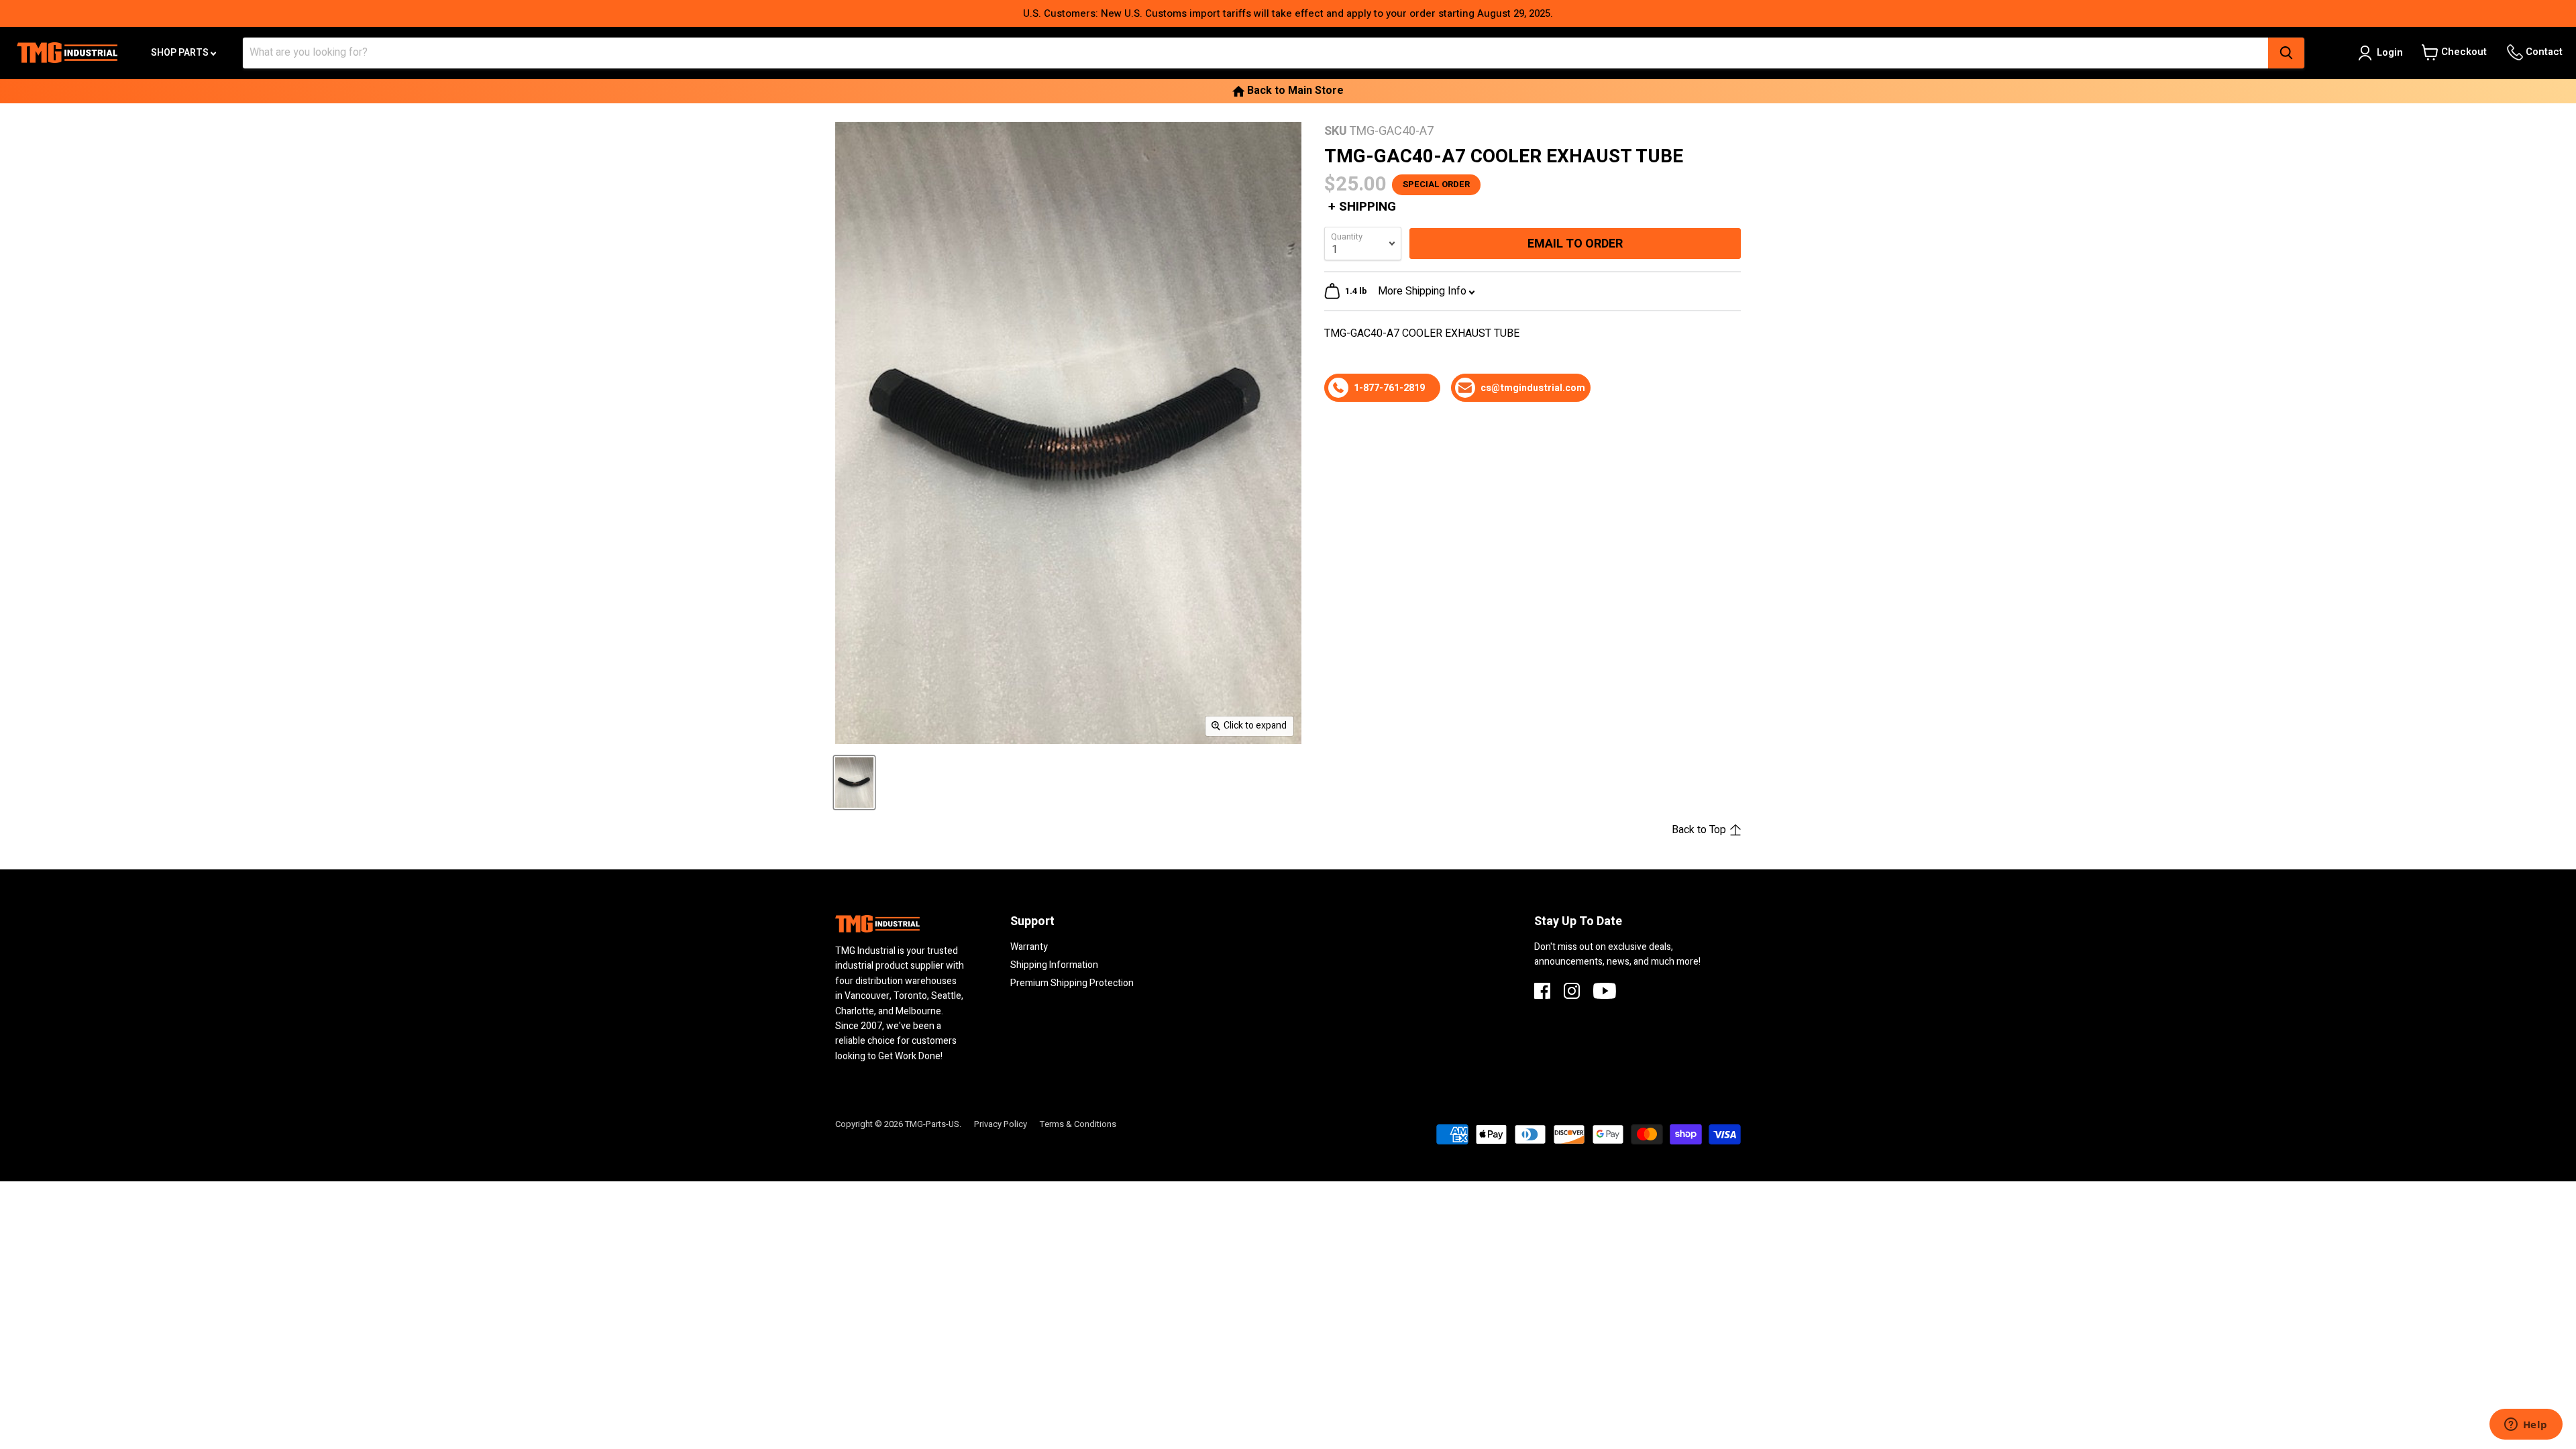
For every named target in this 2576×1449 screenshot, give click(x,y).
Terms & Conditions (1078, 1124)
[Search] (2286, 53)
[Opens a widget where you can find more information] (2526, 1426)
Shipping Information (1054, 965)
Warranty (1029, 947)
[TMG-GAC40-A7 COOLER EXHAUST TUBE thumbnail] (854, 783)
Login (2390, 52)
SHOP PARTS (181, 53)
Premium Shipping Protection (1072, 983)
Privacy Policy (1001, 1124)
